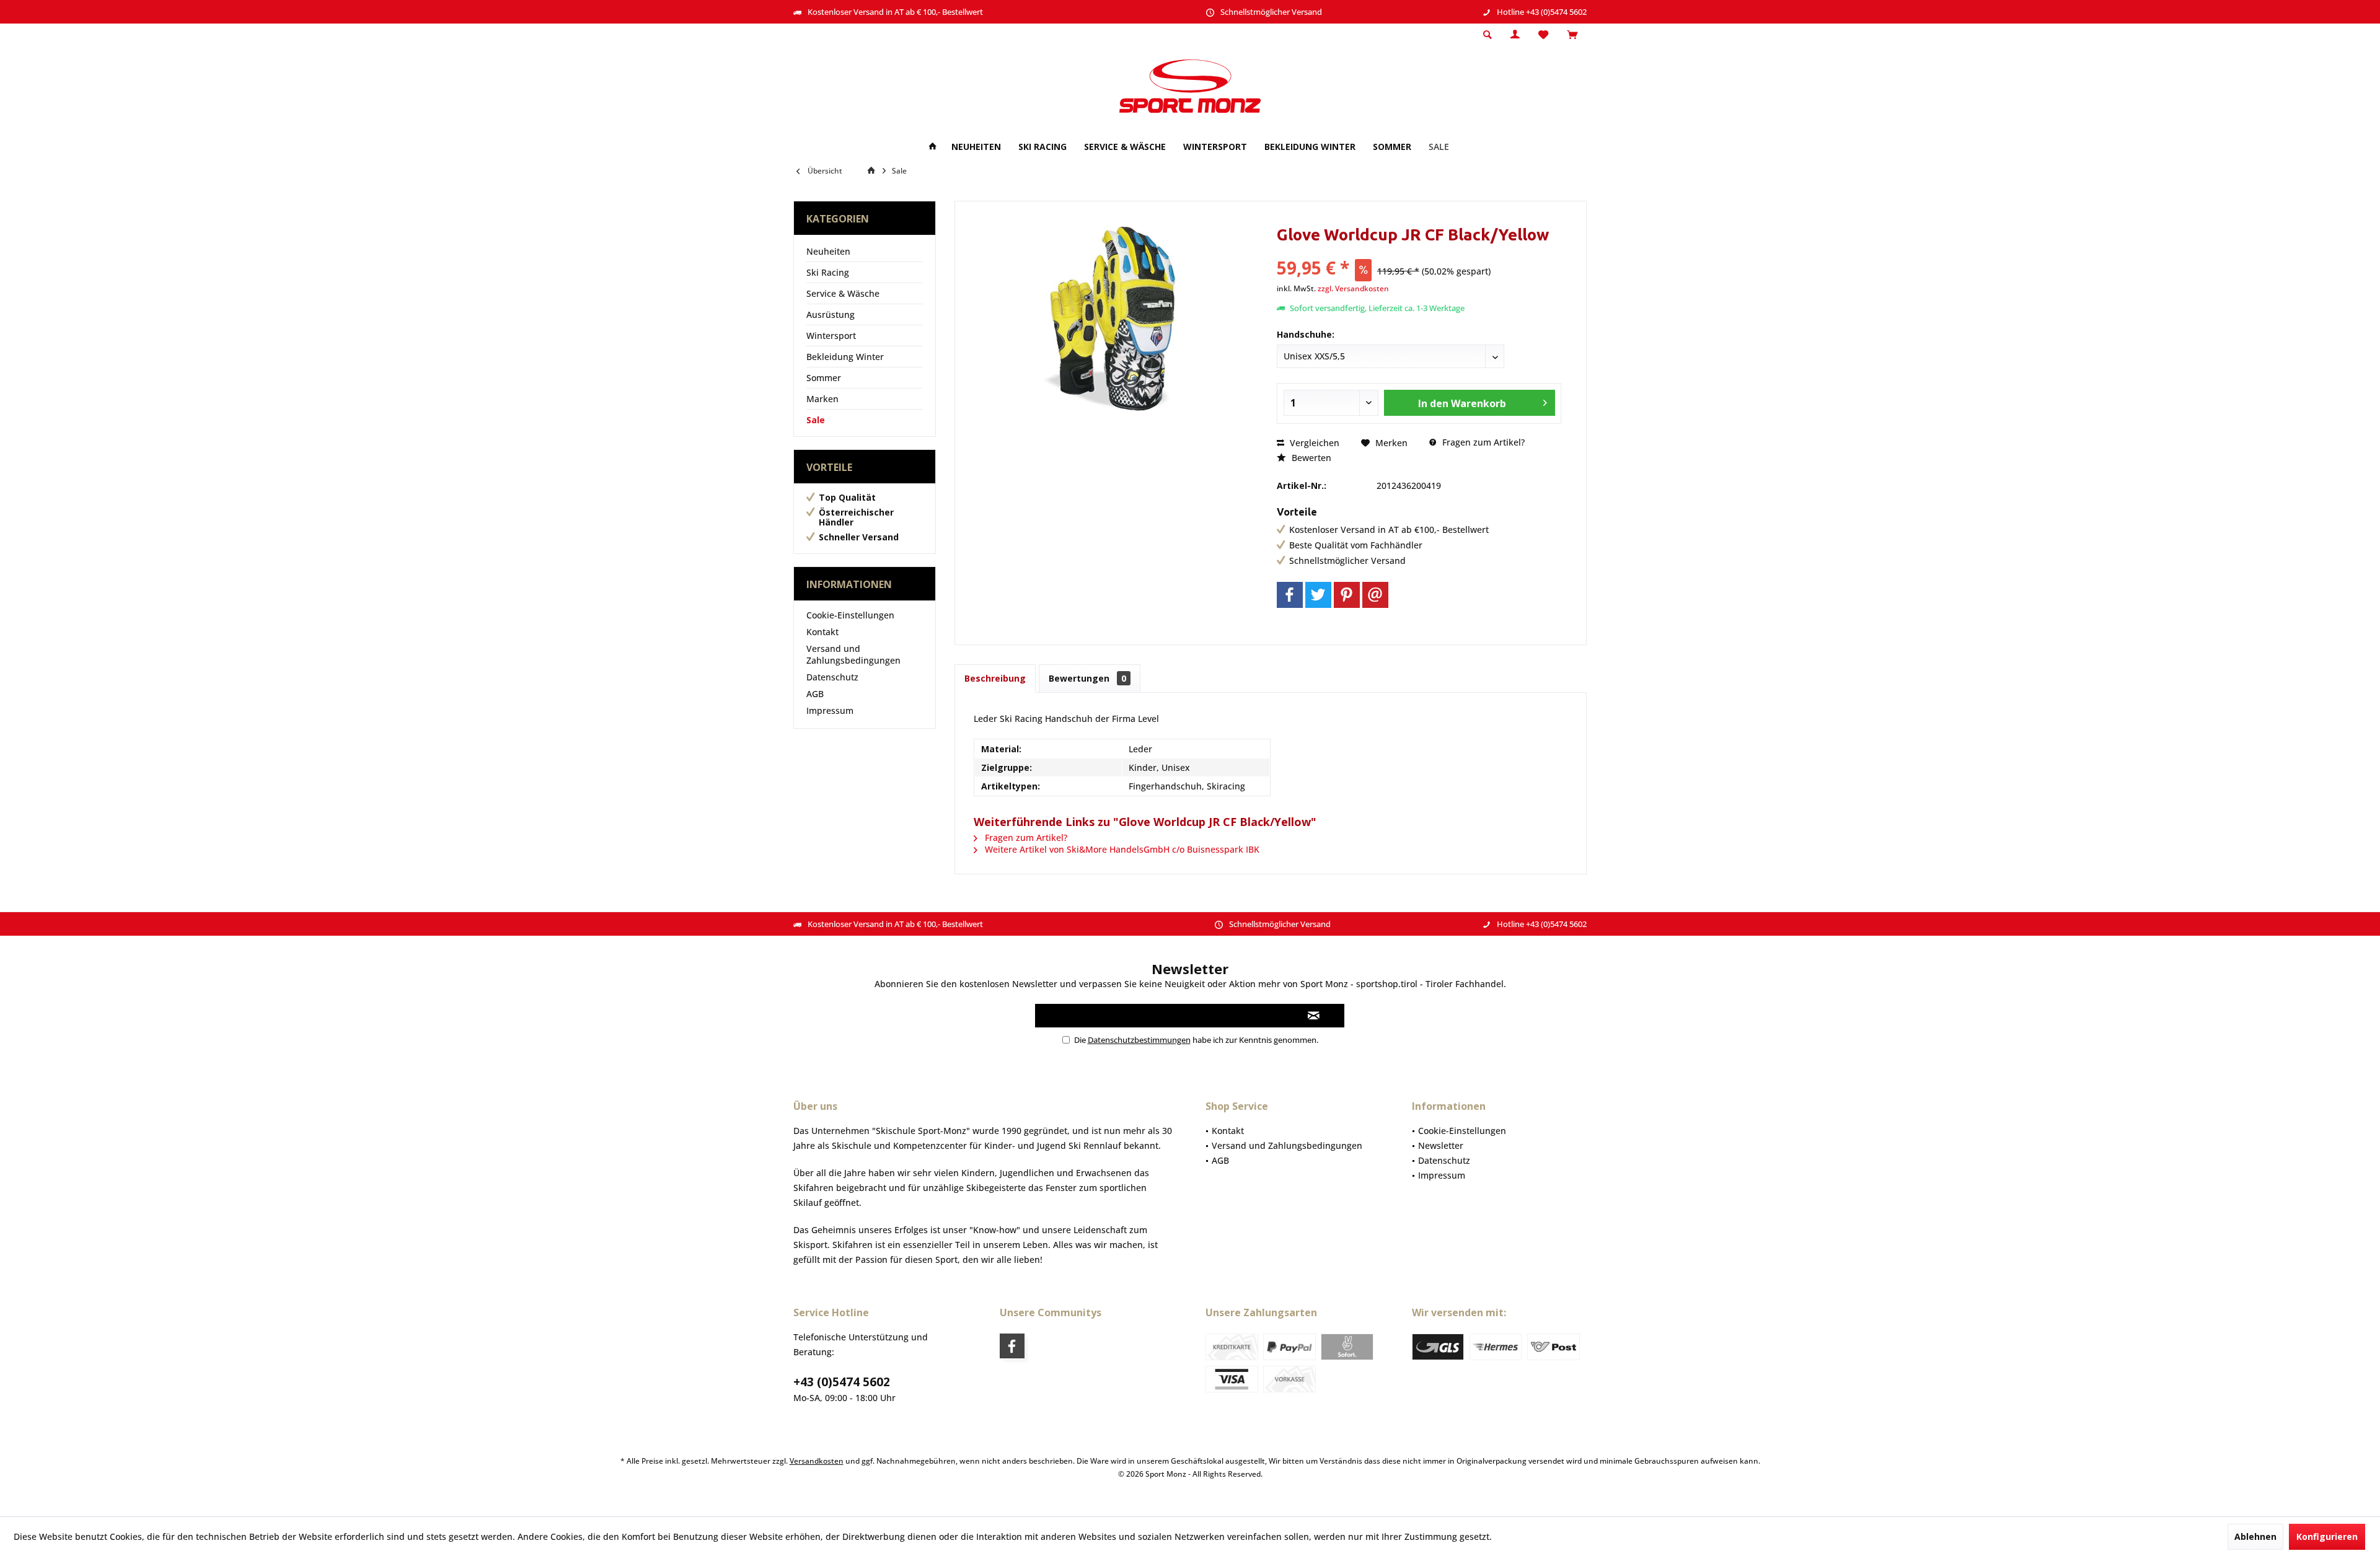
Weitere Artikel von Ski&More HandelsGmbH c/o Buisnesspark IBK (1121, 849)
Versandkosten (817, 1461)
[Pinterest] (1347, 595)
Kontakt (822, 632)
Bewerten (1310, 458)
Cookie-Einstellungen (850, 615)
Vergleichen (1313, 443)
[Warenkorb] (1572, 35)
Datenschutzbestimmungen (1139, 1040)
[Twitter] (1318, 595)
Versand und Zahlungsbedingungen (853, 654)
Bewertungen (1087, 678)
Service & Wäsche (843, 293)
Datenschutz (832, 677)
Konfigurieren (2327, 1536)
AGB (815, 694)
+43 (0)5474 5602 (842, 1382)
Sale (816, 420)
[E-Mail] (1375, 595)
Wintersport (831, 336)
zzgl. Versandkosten (1353, 288)
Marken (822, 399)
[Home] (933, 147)
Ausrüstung (831, 314)
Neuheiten (828, 251)
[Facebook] (1290, 595)
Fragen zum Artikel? (1482, 442)
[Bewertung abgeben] (1419, 251)
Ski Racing (828, 272)
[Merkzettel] (1543, 35)
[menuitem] (1572, 35)
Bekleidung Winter (845, 357)
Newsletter (1441, 1145)
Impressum (830, 710)
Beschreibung (995, 678)
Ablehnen (2255, 1536)
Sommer (824, 378)
